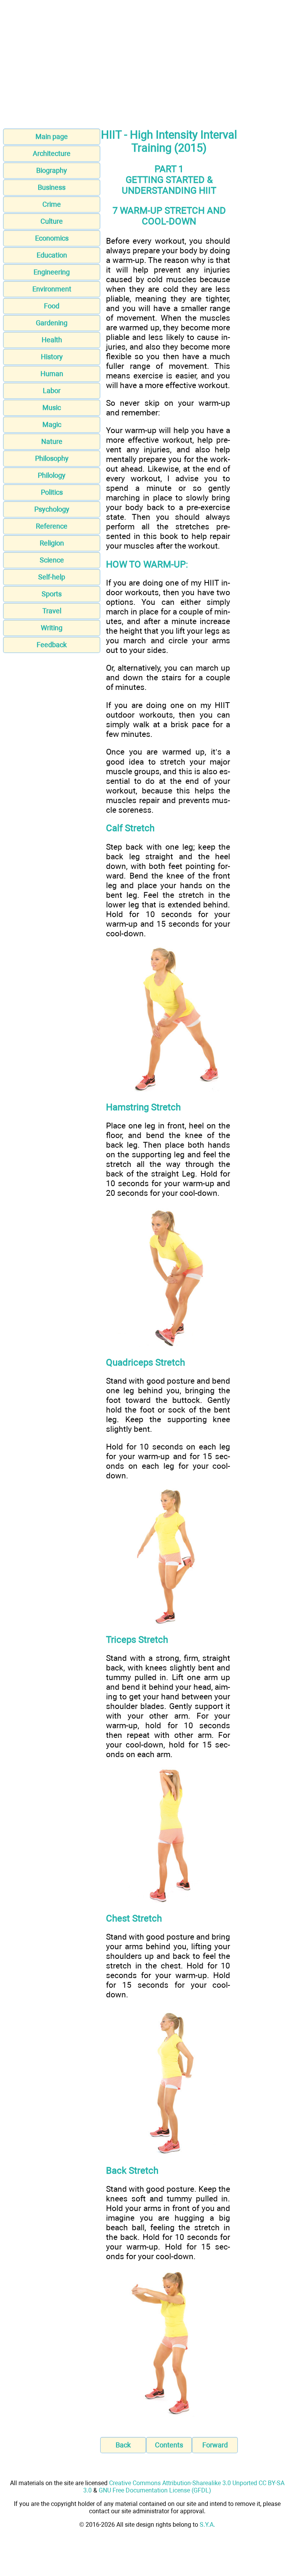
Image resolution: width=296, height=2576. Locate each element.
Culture (52, 221)
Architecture (52, 153)
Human (52, 374)
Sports (52, 594)
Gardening (52, 323)
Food (52, 306)
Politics (52, 492)
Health (52, 340)
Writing (52, 628)
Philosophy (52, 458)
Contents (169, 2445)
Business (52, 187)
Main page (52, 136)
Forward (215, 2445)
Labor (52, 391)
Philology (52, 475)
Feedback (52, 645)
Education (52, 255)
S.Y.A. (207, 2525)
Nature (52, 441)
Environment (52, 289)
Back (123, 2445)
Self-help (52, 577)
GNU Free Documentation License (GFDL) (155, 2490)
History (52, 357)
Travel (52, 611)
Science (52, 560)
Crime (52, 204)
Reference (52, 526)
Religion (52, 543)
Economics (52, 238)
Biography (52, 170)
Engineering (52, 272)
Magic (52, 424)
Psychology (52, 509)
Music (52, 408)
